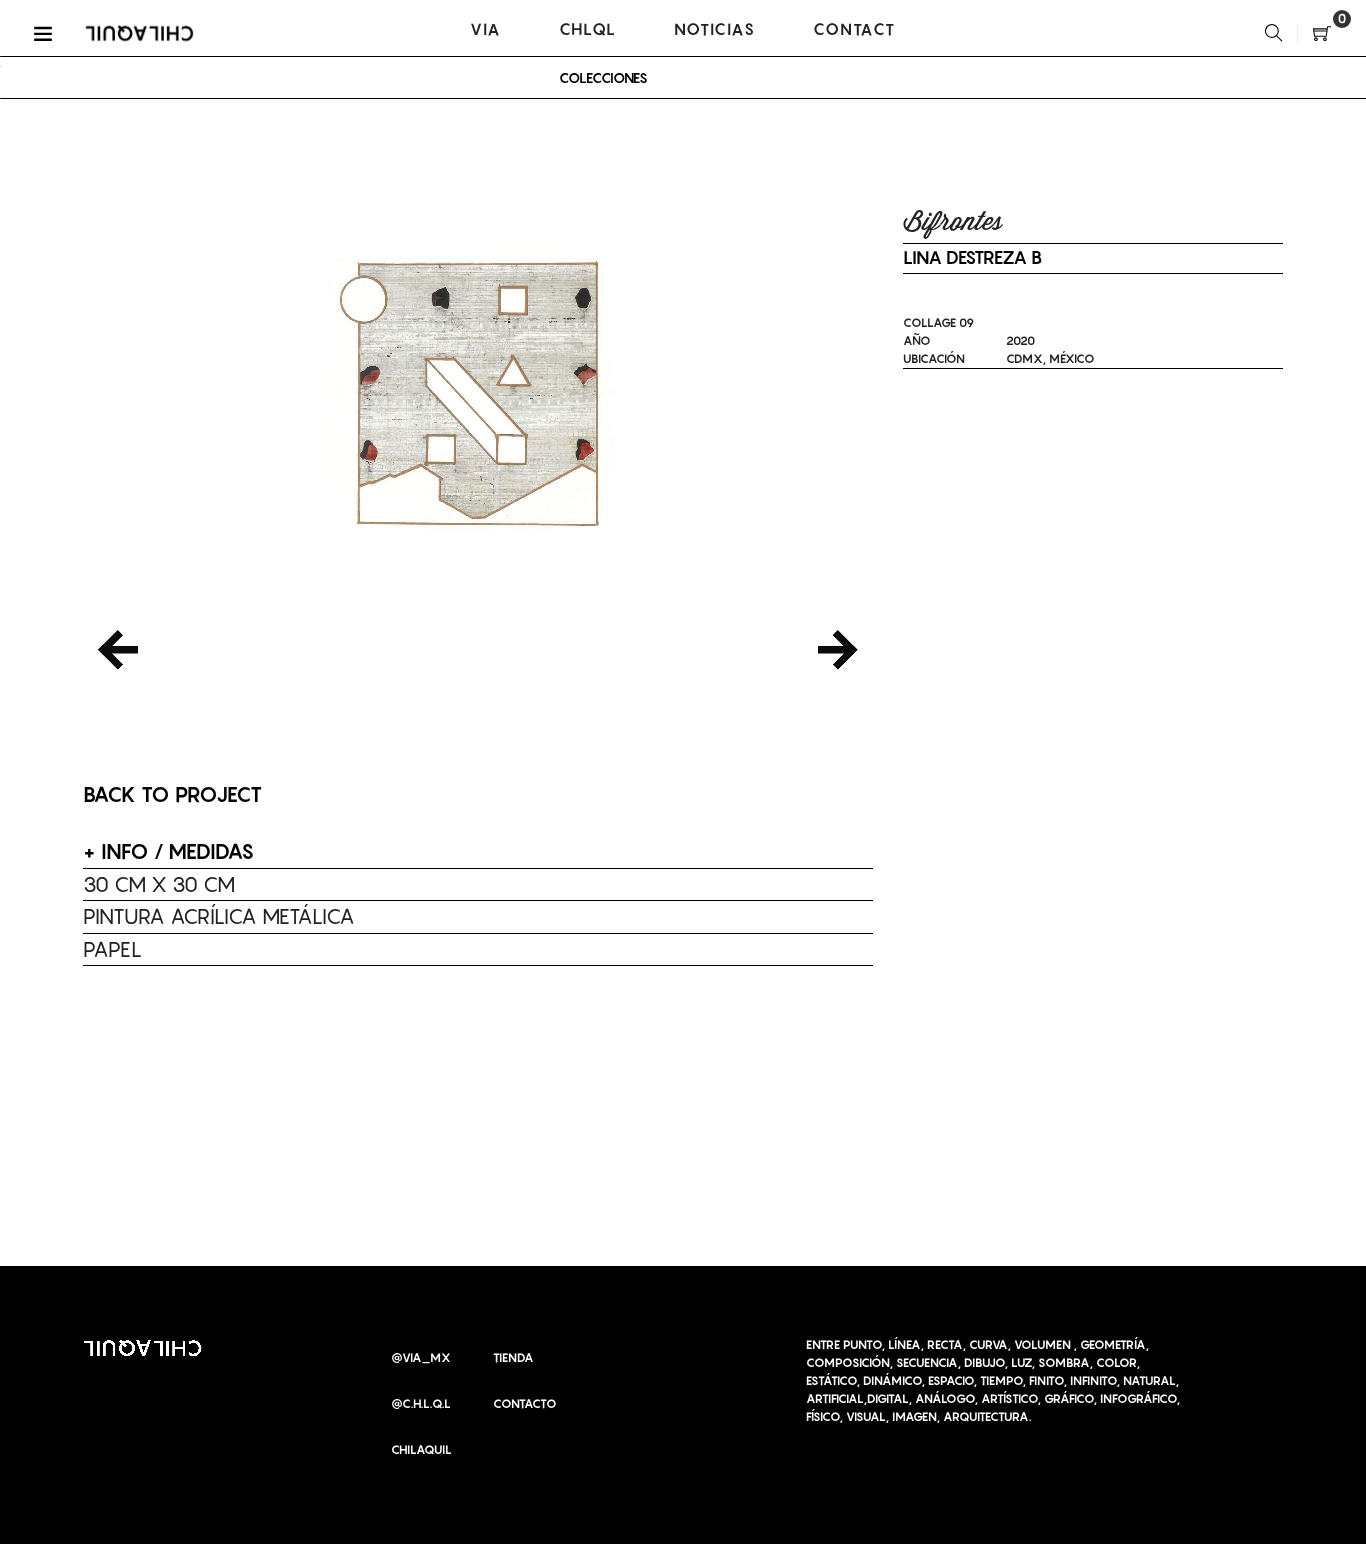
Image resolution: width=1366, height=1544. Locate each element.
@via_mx (421, 1357)
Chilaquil (421, 1449)
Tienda (513, 1357)
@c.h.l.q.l (421, 1403)
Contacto (525, 1403)
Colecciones (603, 77)
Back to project (172, 794)
